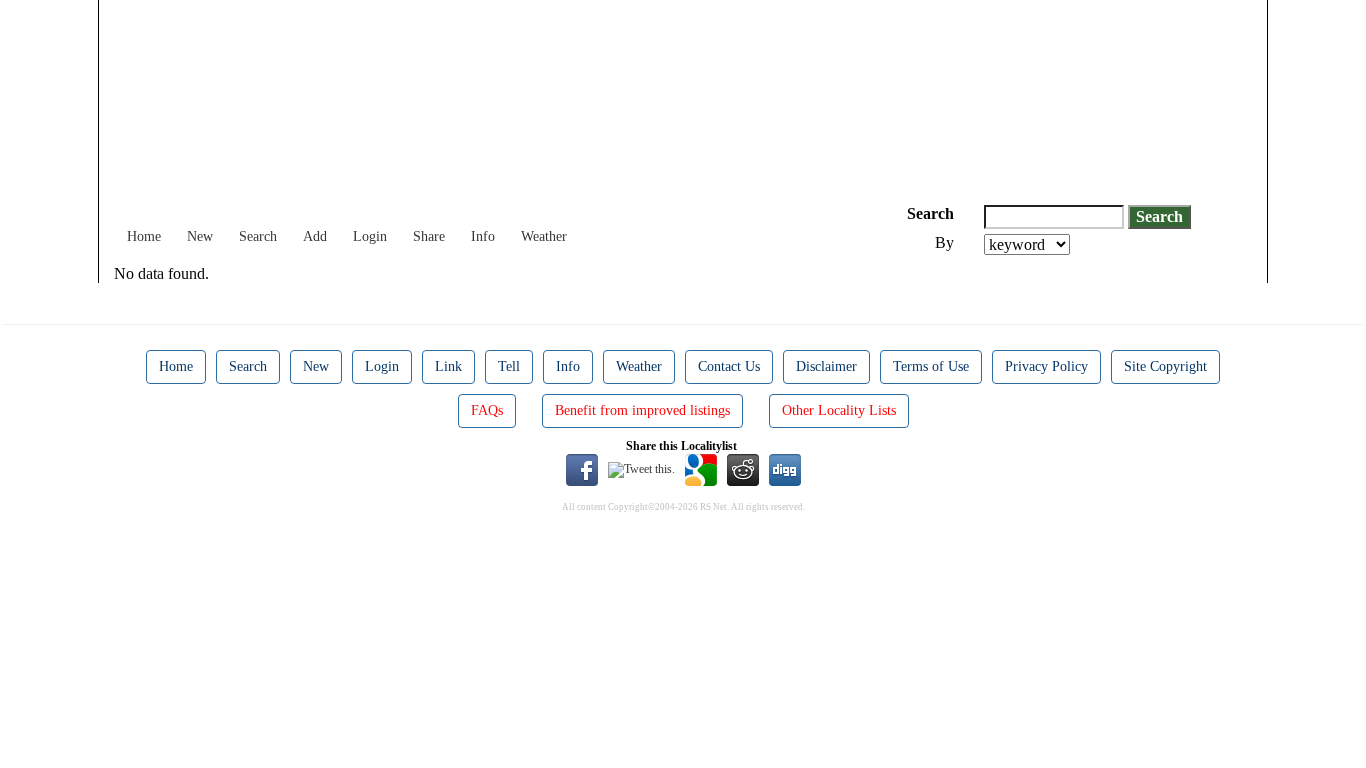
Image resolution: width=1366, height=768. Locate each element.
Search (258, 236)
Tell (509, 366)
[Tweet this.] (641, 469)
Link (448, 366)
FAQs (487, 410)
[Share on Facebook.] (582, 469)
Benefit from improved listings (642, 410)
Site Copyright (1165, 366)
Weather (544, 236)
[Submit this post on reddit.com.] (743, 469)
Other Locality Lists (839, 410)
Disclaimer (826, 366)
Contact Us (729, 366)
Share (429, 236)
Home (144, 236)
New (200, 236)
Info (483, 236)
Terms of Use (931, 366)
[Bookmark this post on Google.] (701, 469)
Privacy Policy (1046, 366)
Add (315, 236)
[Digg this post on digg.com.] (785, 469)
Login (370, 236)
